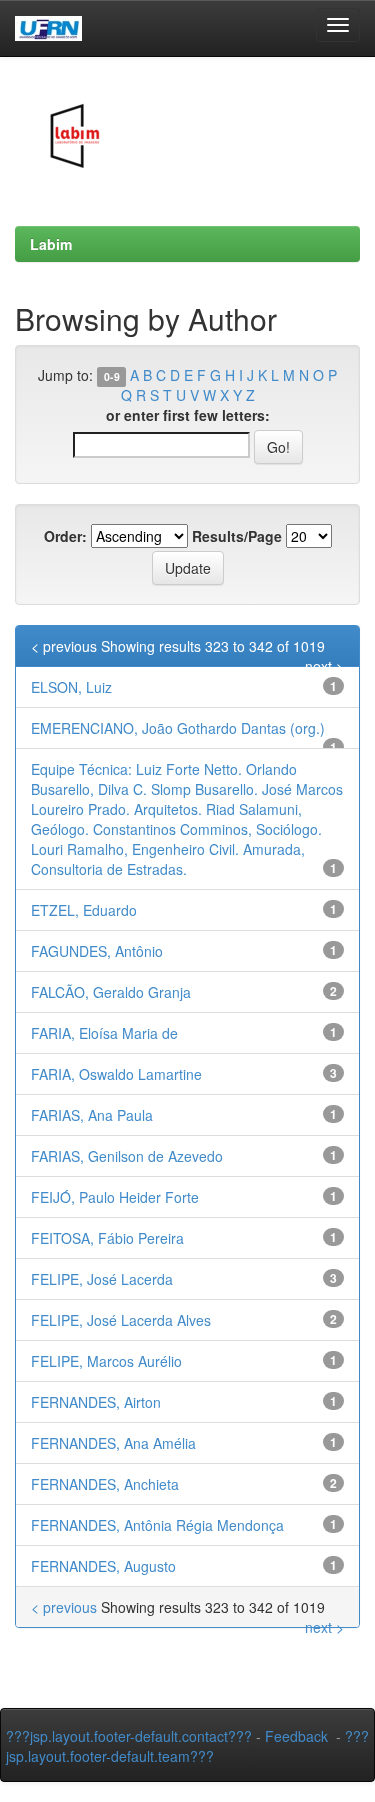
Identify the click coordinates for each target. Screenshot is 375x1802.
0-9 (112, 376)
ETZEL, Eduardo (84, 910)
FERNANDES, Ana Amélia (113, 1443)
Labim (51, 244)
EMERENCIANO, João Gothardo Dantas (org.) (178, 728)
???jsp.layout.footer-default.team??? (187, 1746)
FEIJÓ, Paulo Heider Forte (115, 1197)
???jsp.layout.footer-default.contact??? (129, 1736)
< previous (64, 646)
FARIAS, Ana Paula (92, 1115)
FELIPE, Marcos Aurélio (106, 1361)
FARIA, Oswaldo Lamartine (116, 1074)
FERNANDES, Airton (96, 1402)
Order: (65, 536)
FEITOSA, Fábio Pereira (107, 1238)
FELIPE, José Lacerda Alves (121, 1320)
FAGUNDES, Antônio (97, 951)
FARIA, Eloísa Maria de (104, 1033)
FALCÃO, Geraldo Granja (111, 992)
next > (324, 666)
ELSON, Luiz (71, 687)
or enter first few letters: (188, 415)
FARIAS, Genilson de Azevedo (127, 1156)
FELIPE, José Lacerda (102, 1279)
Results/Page (237, 536)
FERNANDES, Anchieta (105, 1484)
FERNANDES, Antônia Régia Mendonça (157, 1525)
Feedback (296, 1736)
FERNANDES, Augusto (103, 1566)
